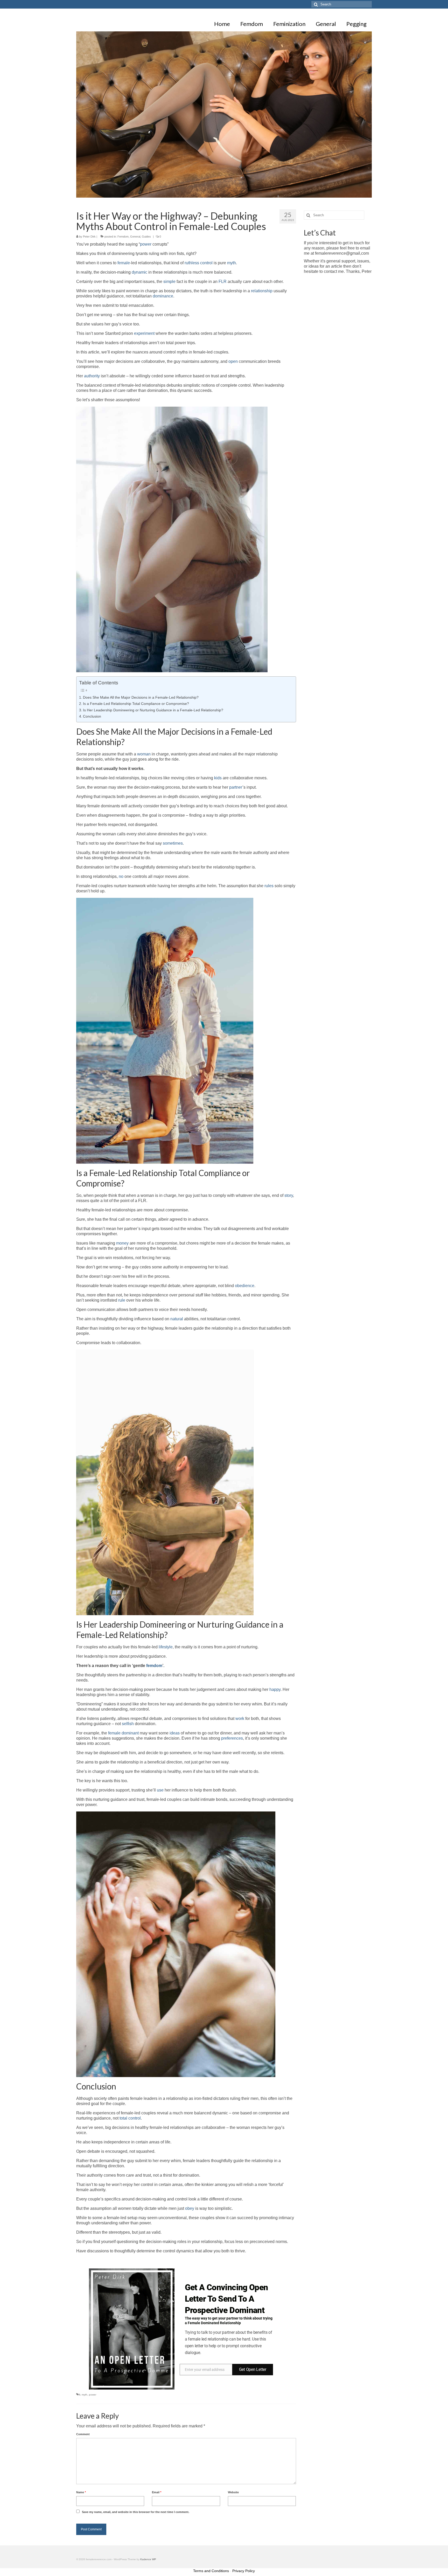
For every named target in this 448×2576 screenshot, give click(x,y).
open (233, 361)
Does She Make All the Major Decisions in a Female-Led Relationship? (141, 697)
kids (218, 778)
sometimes (173, 843)
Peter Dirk (89, 237)
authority (92, 376)
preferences (232, 1738)
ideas (175, 1733)
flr (79, 2395)
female (124, 263)
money (122, 1243)
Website (233, 2492)
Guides (146, 237)
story (289, 1195)
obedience (245, 1286)
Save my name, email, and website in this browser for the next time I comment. (136, 2512)
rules (269, 886)
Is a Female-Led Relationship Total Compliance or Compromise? (136, 704)
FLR (223, 282)
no (121, 876)
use (160, 1790)
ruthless (192, 263)
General (135, 237)
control (206, 263)
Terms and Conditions (211, 2571)
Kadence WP (148, 2559)
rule (122, 1300)
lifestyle (166, 1647)
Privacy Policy (244, 2571)
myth (232, 263)
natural (177, 1319)
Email (157, 2492)
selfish (128, 1724)
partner (236, 787)
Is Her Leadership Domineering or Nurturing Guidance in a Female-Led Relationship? (153, 710)
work (240, 1719)
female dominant (123, 1733)
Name (81, 2492)
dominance (163, 296)
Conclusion (92, 716)
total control (130, 2118)
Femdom (123, 237)
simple (169, 282)
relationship (262, 291)
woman (144, 754)
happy (275, 1689)
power (146, 244)
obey (190, 2208)
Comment (83, 2434)
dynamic (139, 272)
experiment (144, 333)
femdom (154, 1666)
